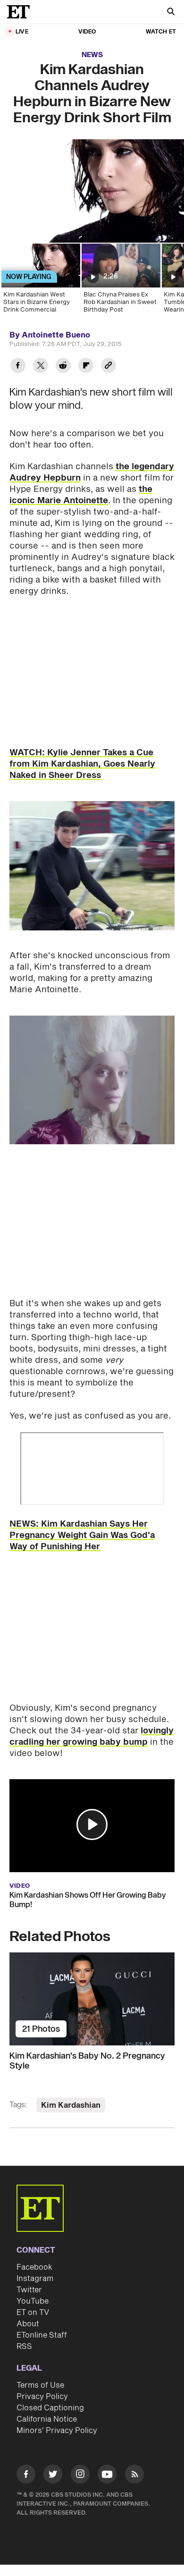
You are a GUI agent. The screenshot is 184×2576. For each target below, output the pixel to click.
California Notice (47, 2419)
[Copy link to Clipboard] (109, 367)
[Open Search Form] (171, 13)
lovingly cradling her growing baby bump (92, 1736)
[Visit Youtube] (107, 2474)
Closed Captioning (50, 2408)
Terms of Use (40, 2385)
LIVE (22, 32)
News (92, 55)
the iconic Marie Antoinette (81, 495)
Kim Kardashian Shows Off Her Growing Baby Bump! (88, 1900)
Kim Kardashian (71, 2105)
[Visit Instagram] (80, 2476)
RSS (24, 2347)
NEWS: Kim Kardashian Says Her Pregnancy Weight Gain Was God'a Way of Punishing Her (82, 1535)
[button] (92, 1824)
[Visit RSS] (134, 2476)
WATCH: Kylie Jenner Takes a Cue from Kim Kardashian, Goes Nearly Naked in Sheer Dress (82, 764)
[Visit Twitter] (53, 2476)
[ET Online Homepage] (21, 12)
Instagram (35, 2279)
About (28, 2324)
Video (87, 32)
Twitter (29, 2290)
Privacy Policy (42, 2397)
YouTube (33, 2301)
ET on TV (33, 2313)
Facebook (34, 2267)
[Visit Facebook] (26, 2476)
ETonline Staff (42, 2335)
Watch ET (161, 32)
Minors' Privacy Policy (57, 2431)
